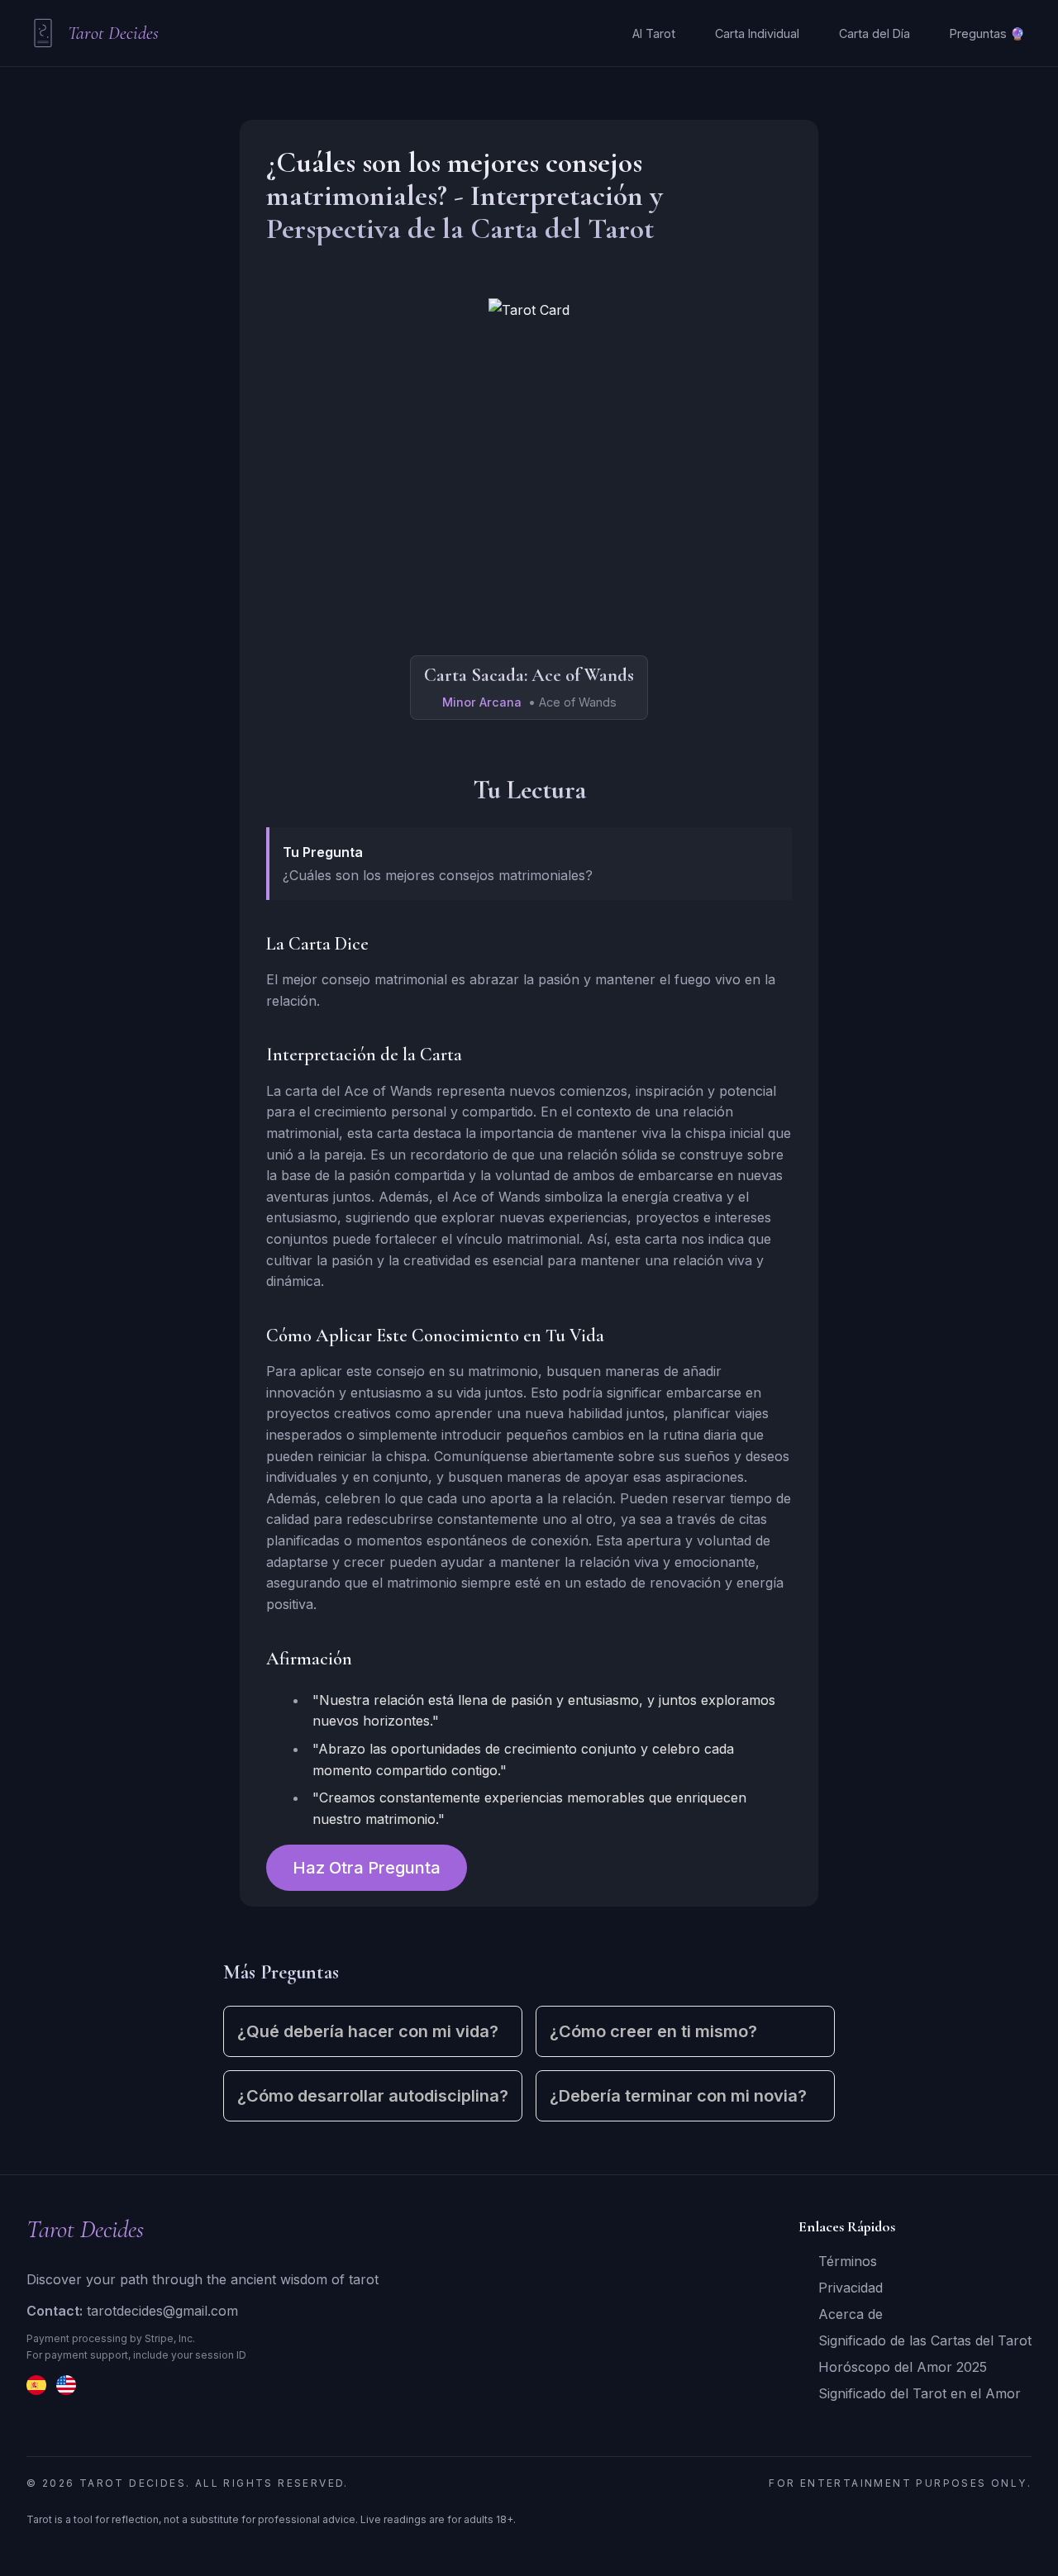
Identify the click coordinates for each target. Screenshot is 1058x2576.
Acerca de (851, 2314)
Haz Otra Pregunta (367, 1868)
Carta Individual (757, 33)
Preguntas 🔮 (987, 33)
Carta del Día (875, 33)
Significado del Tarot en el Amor (920, 2393)
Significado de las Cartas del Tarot (925, 2340)
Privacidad (851, 2288)
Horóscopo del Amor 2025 (903, 2367)
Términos (848, 2261)
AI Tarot (654, 33)
